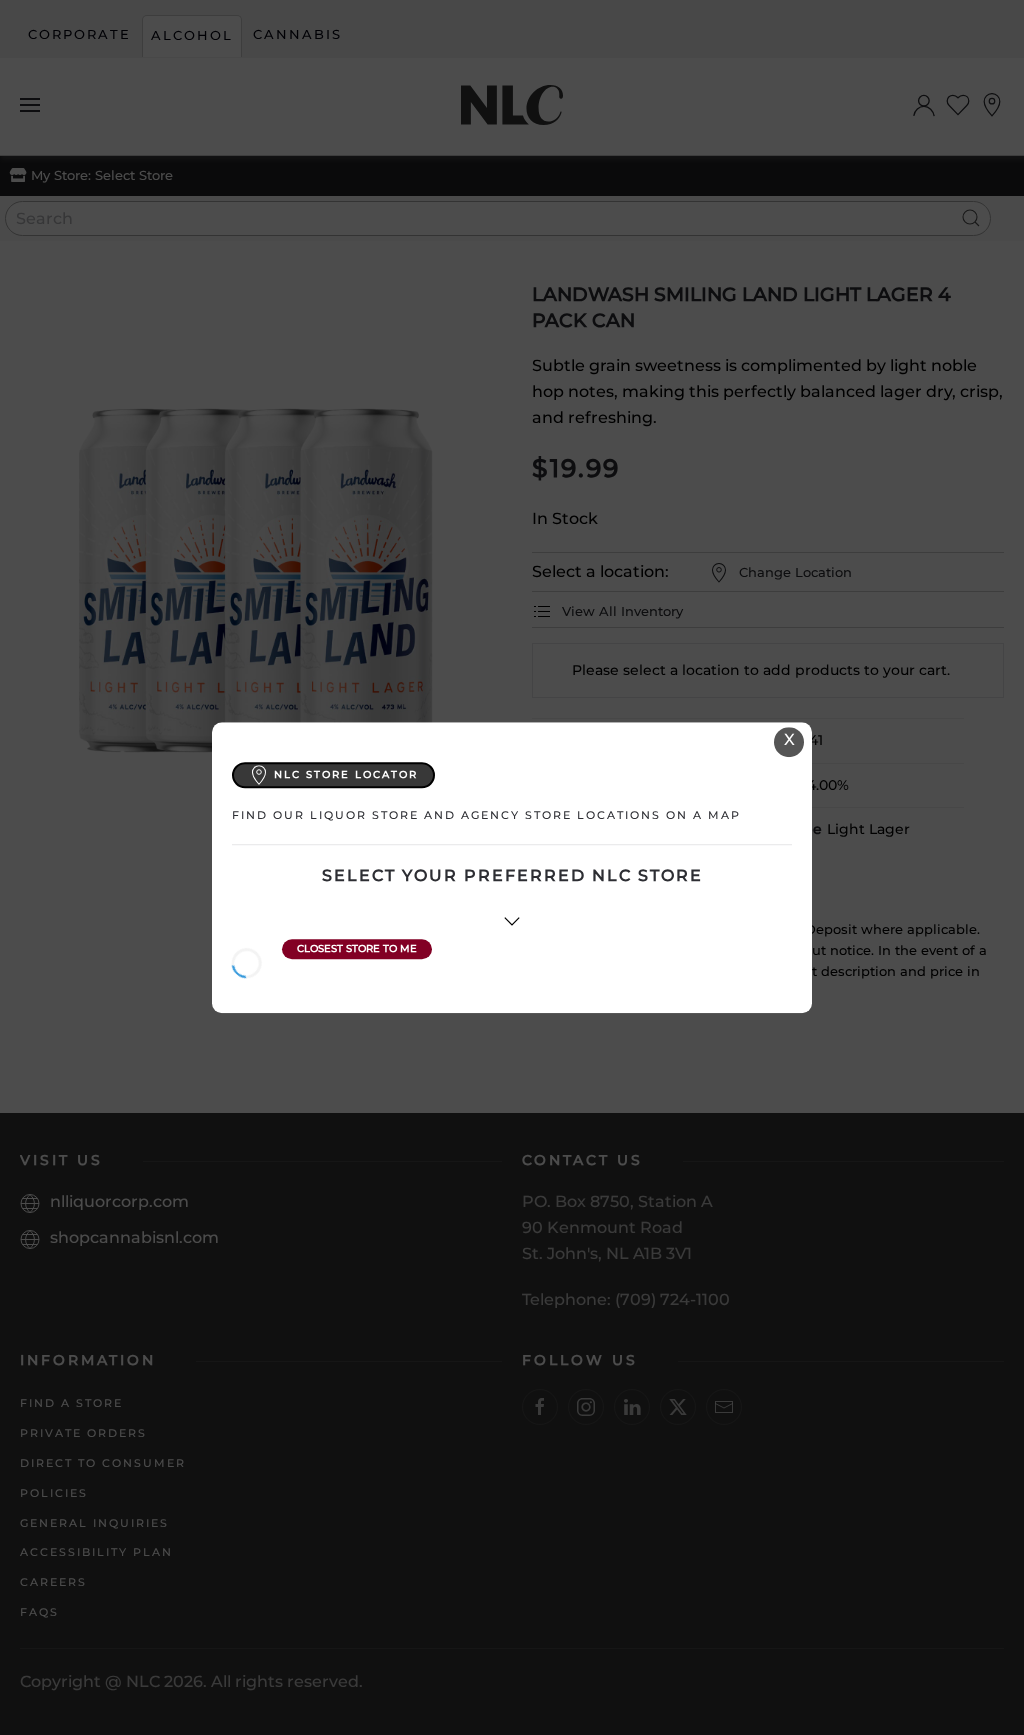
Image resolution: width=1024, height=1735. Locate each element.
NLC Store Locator (346, 774)
